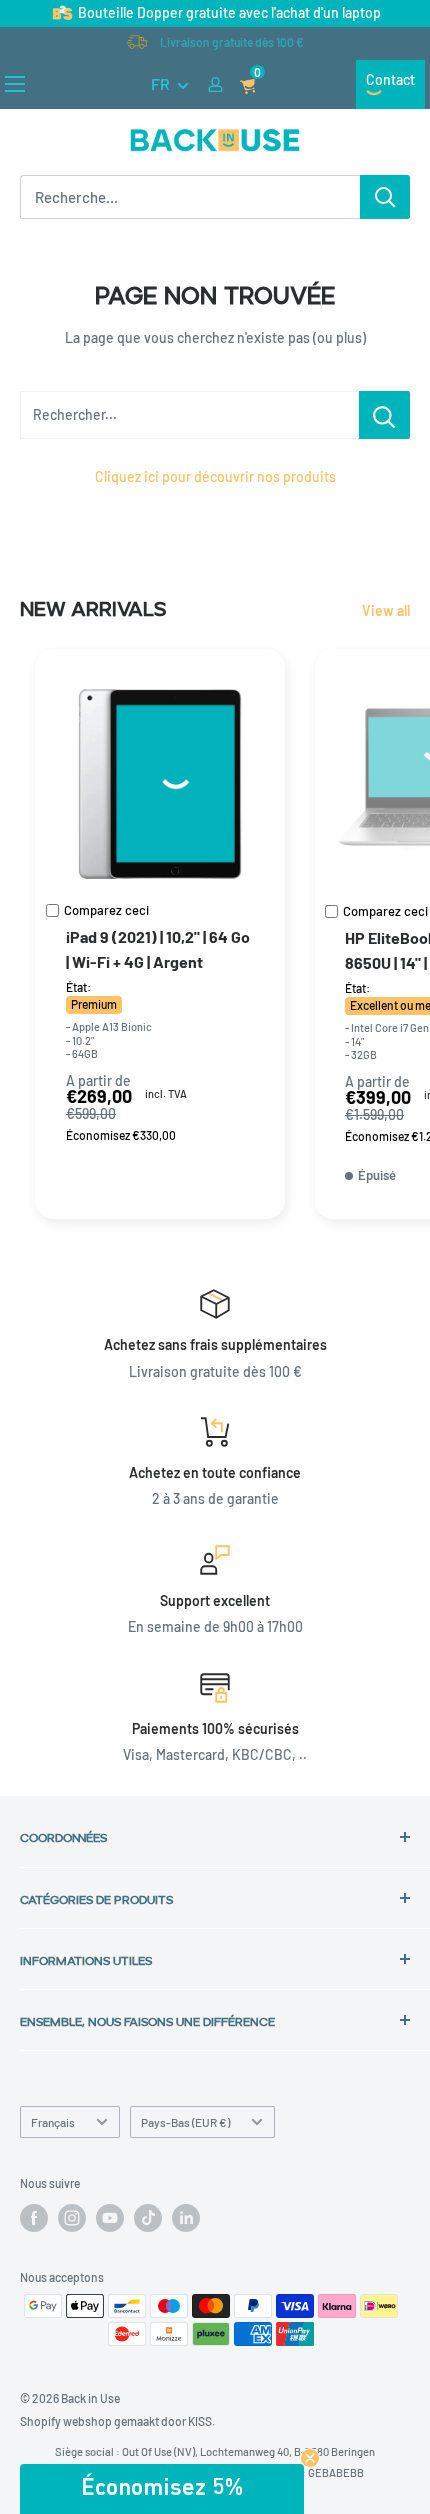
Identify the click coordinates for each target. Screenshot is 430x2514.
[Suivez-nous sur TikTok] (148, 2218)
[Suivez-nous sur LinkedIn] (186, 2218)
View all (386, 610)
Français (53, 2122)
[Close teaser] (310, 2458)
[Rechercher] (385, 197)
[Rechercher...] (384, 415)
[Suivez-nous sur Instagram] (72, 2218)
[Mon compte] (215, 84)
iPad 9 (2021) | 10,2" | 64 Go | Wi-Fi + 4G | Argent (158, 949)
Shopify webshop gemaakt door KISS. (117, 2421)
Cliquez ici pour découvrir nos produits (215, 476)
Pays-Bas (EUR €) (185, 2122)
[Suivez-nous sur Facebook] (34, 2218)
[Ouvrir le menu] (15, 84)
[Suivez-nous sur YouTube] (110, 2218)
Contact (390, 79)
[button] (162, 2489)
